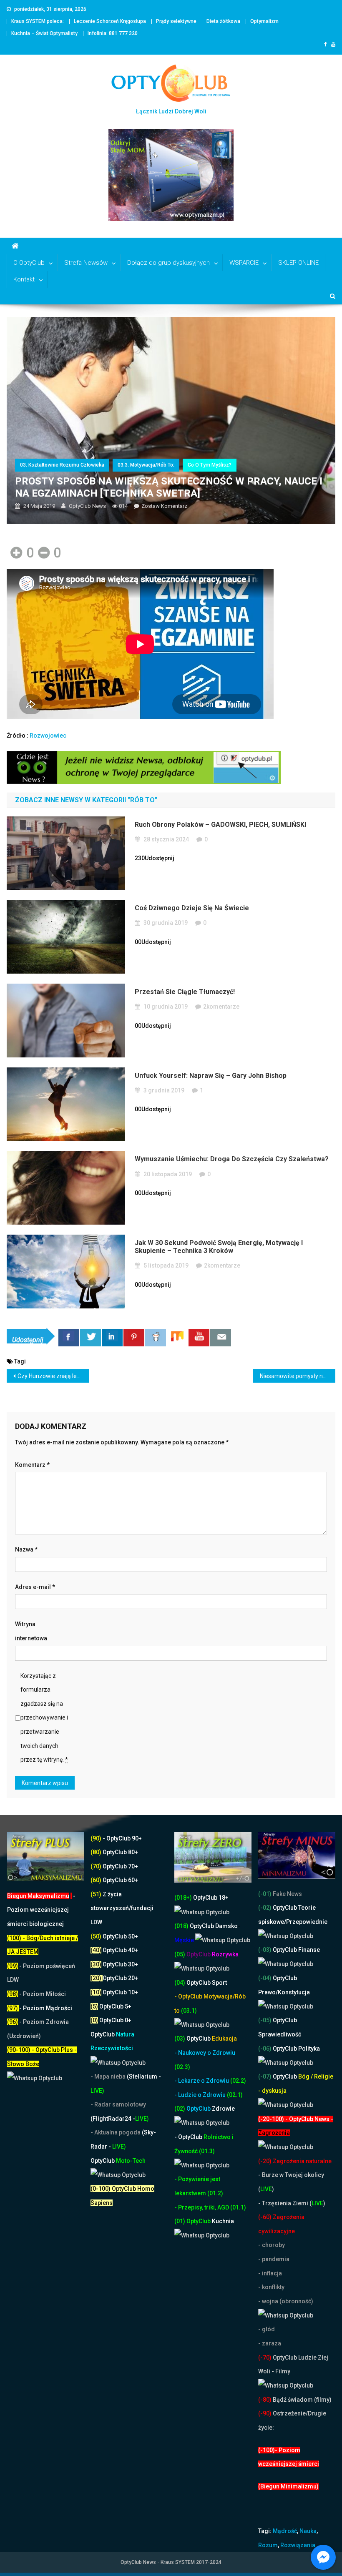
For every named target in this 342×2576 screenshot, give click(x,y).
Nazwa (26, 1549)
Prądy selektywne (176, 21)
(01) (180, 2221)
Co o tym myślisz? (210, 465)
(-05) (265, 2020)
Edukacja (212, 2039)
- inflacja (270, 2273)
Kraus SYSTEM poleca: (38, 21)
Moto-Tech (118, 2161)
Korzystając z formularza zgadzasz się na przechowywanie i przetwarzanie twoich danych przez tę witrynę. (44, 1718)
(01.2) (215, 2193)
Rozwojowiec (48, 736)
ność (192, 2151)
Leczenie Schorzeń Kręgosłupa (110, 21)
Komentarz (32, 1465)
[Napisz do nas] (221, 1338)
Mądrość (285, 2531)
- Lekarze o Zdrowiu (202, 2081)
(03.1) (189, 2011)
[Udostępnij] (69, 1338)
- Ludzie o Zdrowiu (201, 2095)
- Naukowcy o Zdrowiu (205, 2053)
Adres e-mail (35, 1587)
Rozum (268, 2545)
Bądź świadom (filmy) (302, 2400)
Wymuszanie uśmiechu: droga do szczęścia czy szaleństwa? (232, 1159)
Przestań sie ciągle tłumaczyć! (185, 992)
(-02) (265, 1908)
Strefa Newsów (86, 263)
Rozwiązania (298, 2545)
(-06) (265, 2049)
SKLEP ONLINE (298, 263)
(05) (180, 1954)
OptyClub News (87, 506)
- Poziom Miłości (36, 1994)
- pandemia (274, 2259)
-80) (266, 2400)
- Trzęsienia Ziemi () (292, 2203)
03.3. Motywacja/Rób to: (146, 465)
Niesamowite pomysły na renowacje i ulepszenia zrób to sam (298, 1376)
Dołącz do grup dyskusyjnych (168, 263)
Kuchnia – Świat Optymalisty (44, 33)
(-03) (265, 1950)
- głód (267, 2329)
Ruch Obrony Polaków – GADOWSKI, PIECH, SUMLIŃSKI (220, 825)
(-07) (265, 2076)
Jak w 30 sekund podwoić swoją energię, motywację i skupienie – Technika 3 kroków (219, 1247)
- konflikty (271, 2287)
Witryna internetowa (31, 1631)
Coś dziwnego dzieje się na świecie (192, 908)
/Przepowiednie (306, 1922)
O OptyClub (29, 263)
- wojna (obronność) (286, 2301)
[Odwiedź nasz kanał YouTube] (199, 1338)
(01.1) (238, 2207)
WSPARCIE (244, 263)
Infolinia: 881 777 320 (113, 33)
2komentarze (221, 1007)
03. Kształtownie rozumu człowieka (62, 465)
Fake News (287, 1894)
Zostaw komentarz (164, 506)
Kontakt (24, 279)
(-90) (265, 2413)
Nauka (308, 2531)
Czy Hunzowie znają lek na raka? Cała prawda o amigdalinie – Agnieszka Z (53, 1376)
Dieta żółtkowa (223, 21)
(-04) (265, 1978)
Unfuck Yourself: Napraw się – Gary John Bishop (211, 1076)
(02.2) (238, 2081)
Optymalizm (264, 21)
